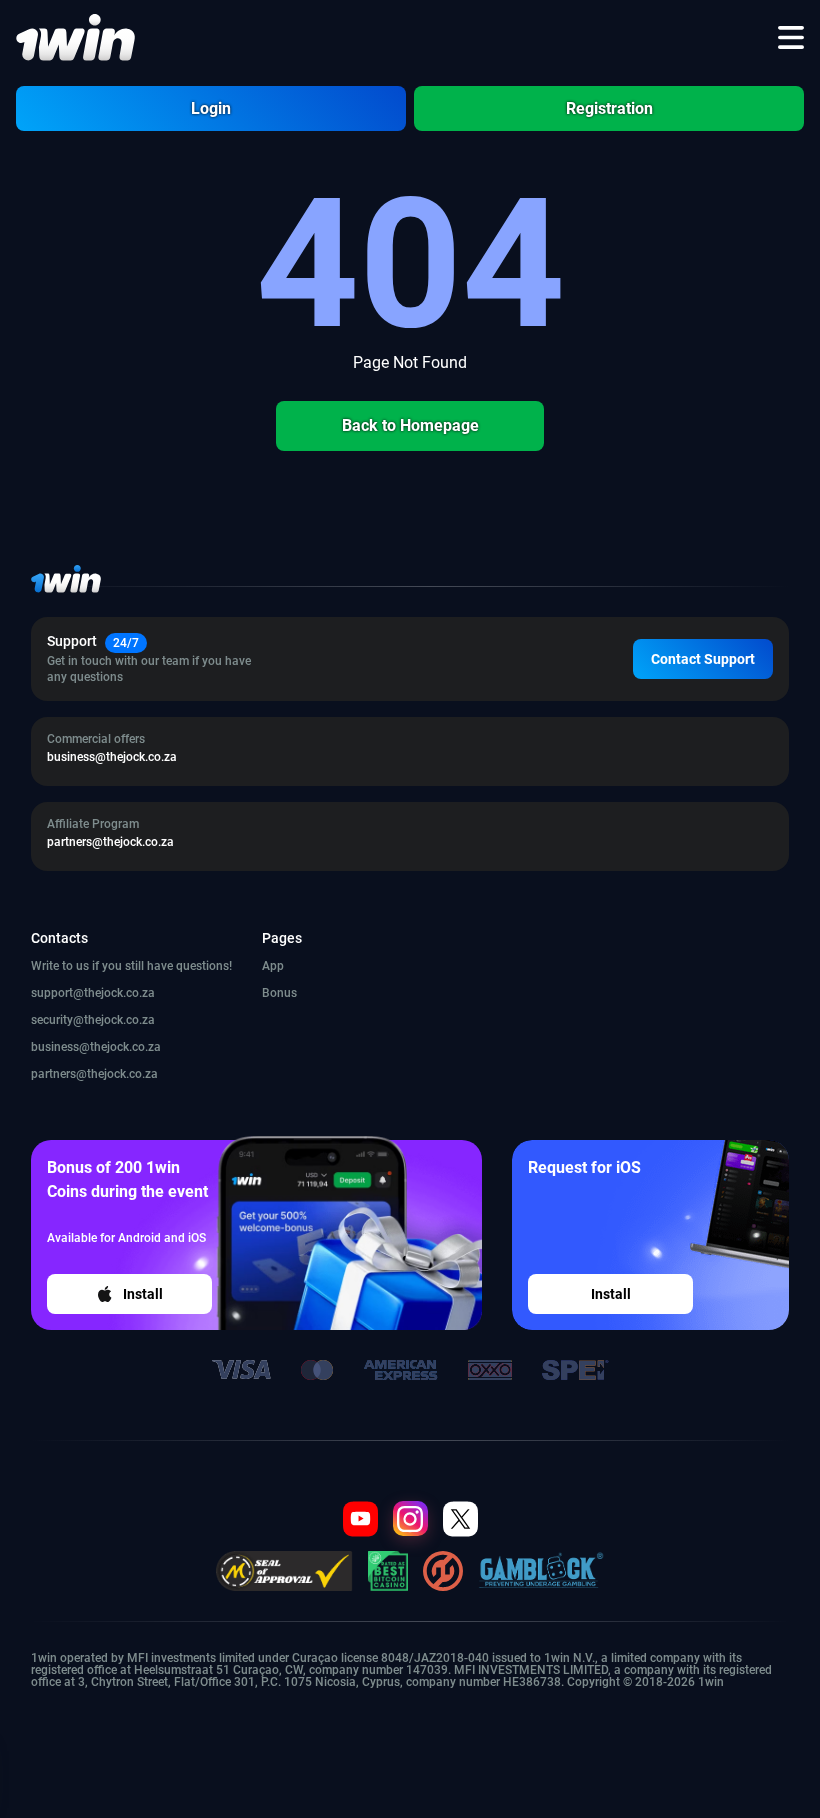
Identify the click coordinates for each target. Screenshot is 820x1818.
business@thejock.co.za (96, 1047)
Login (211, 108)
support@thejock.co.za (93, 993)
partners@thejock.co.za (94, 1074)
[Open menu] (791, 38)
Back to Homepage (410, 425)
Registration (609, 108)
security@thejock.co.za (93, 1020)
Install (143, 1294)
